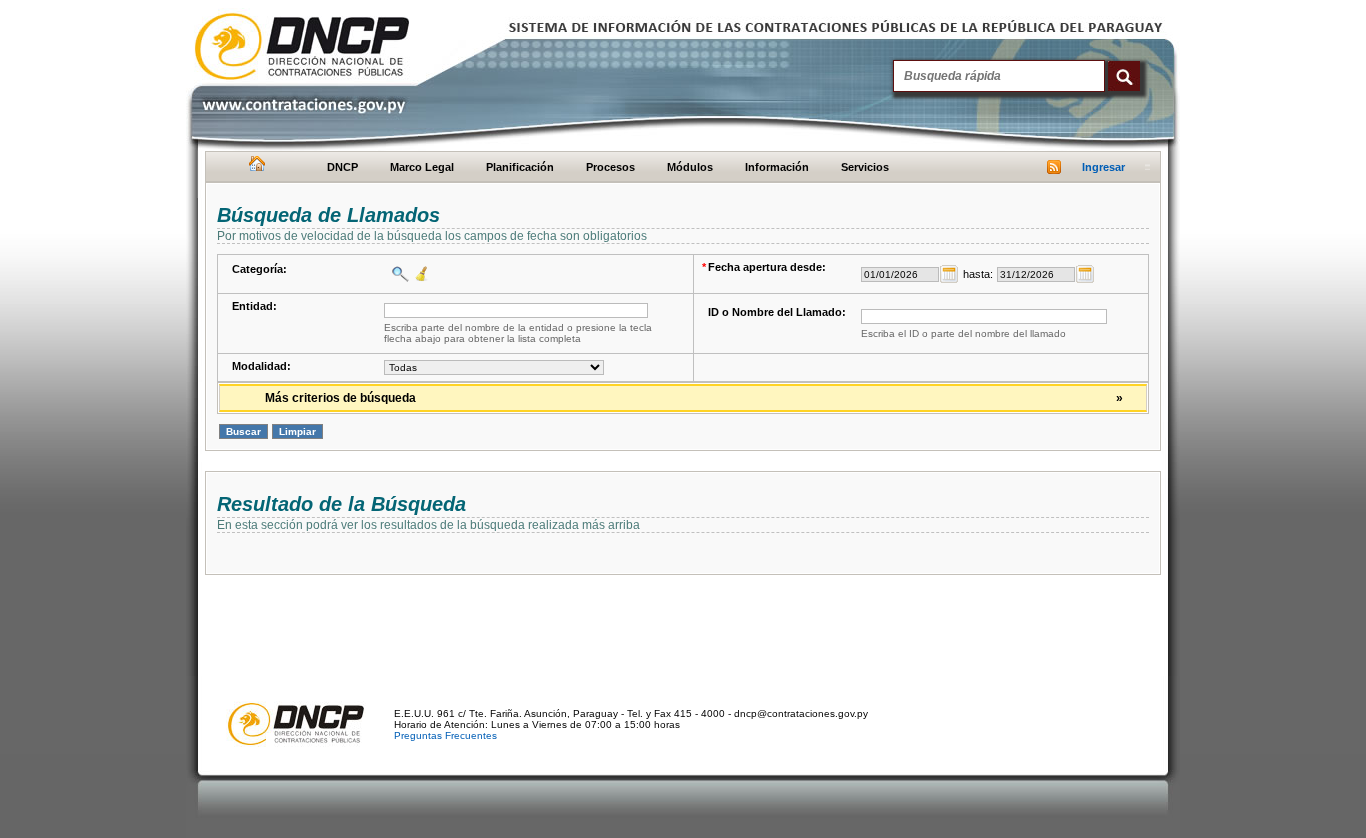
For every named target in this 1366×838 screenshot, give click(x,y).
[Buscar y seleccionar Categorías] (398, 274)
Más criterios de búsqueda (694, 398)
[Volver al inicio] (254, 168)
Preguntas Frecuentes (445, 735)
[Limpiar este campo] (419, 274)
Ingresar (1103, 167)
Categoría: (259, 269)
